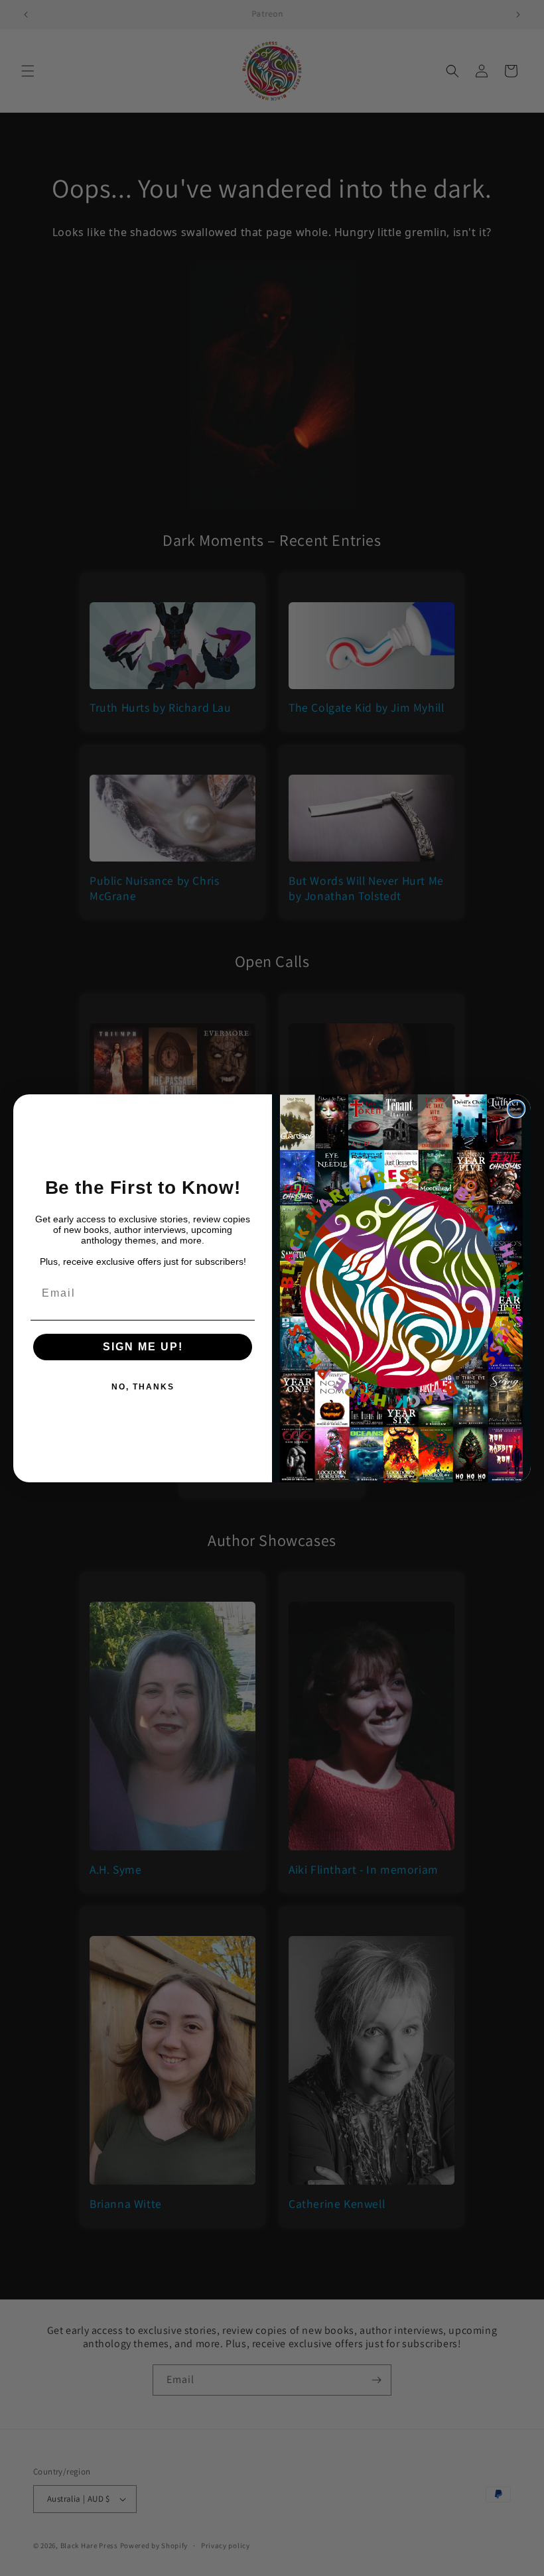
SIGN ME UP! (143, 1347)
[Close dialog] (516, 1109)
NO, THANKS (143, 1387)
